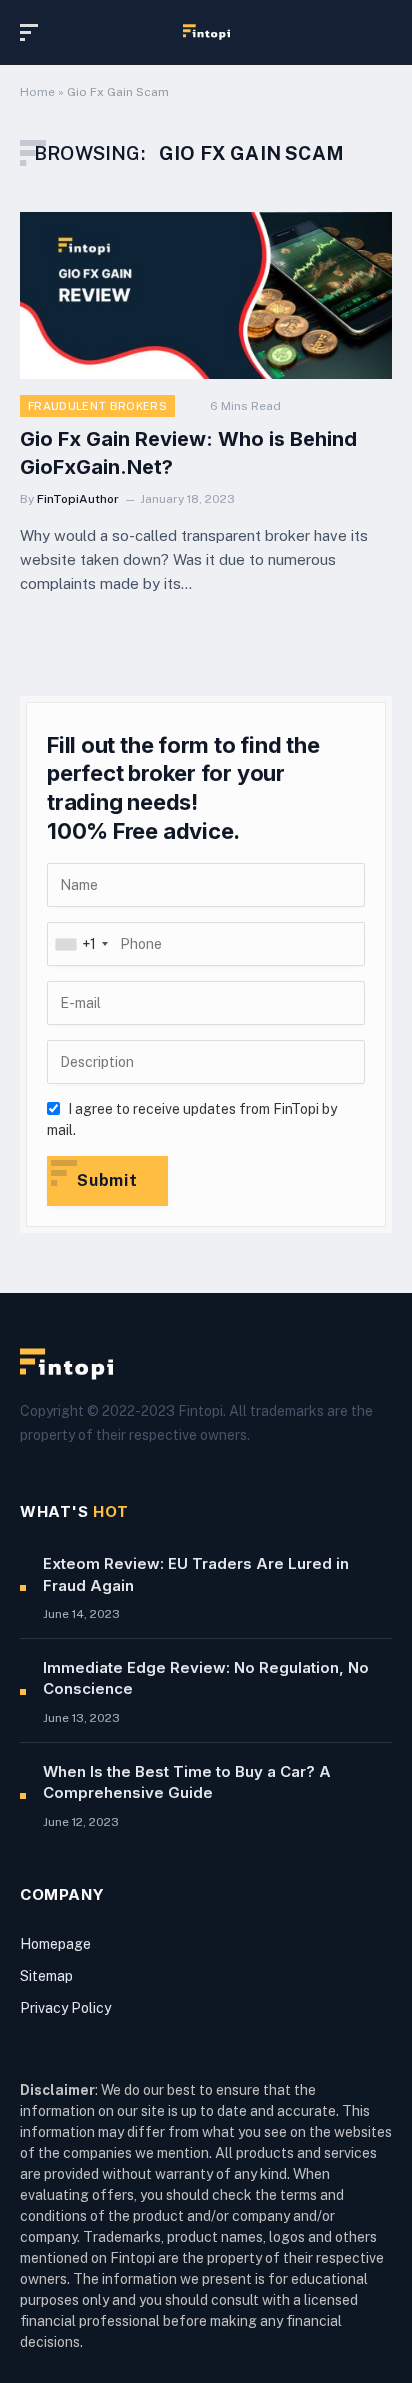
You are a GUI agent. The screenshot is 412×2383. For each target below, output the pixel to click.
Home (37, 92)
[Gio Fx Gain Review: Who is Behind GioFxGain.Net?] (206, 295)
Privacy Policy (65, 2008)
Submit (107, 1180)
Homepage (55, 1944)
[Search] (383, 32)
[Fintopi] (206, 32)
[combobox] (81, 944)
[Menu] (33, 32)
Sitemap (46, 1976)
